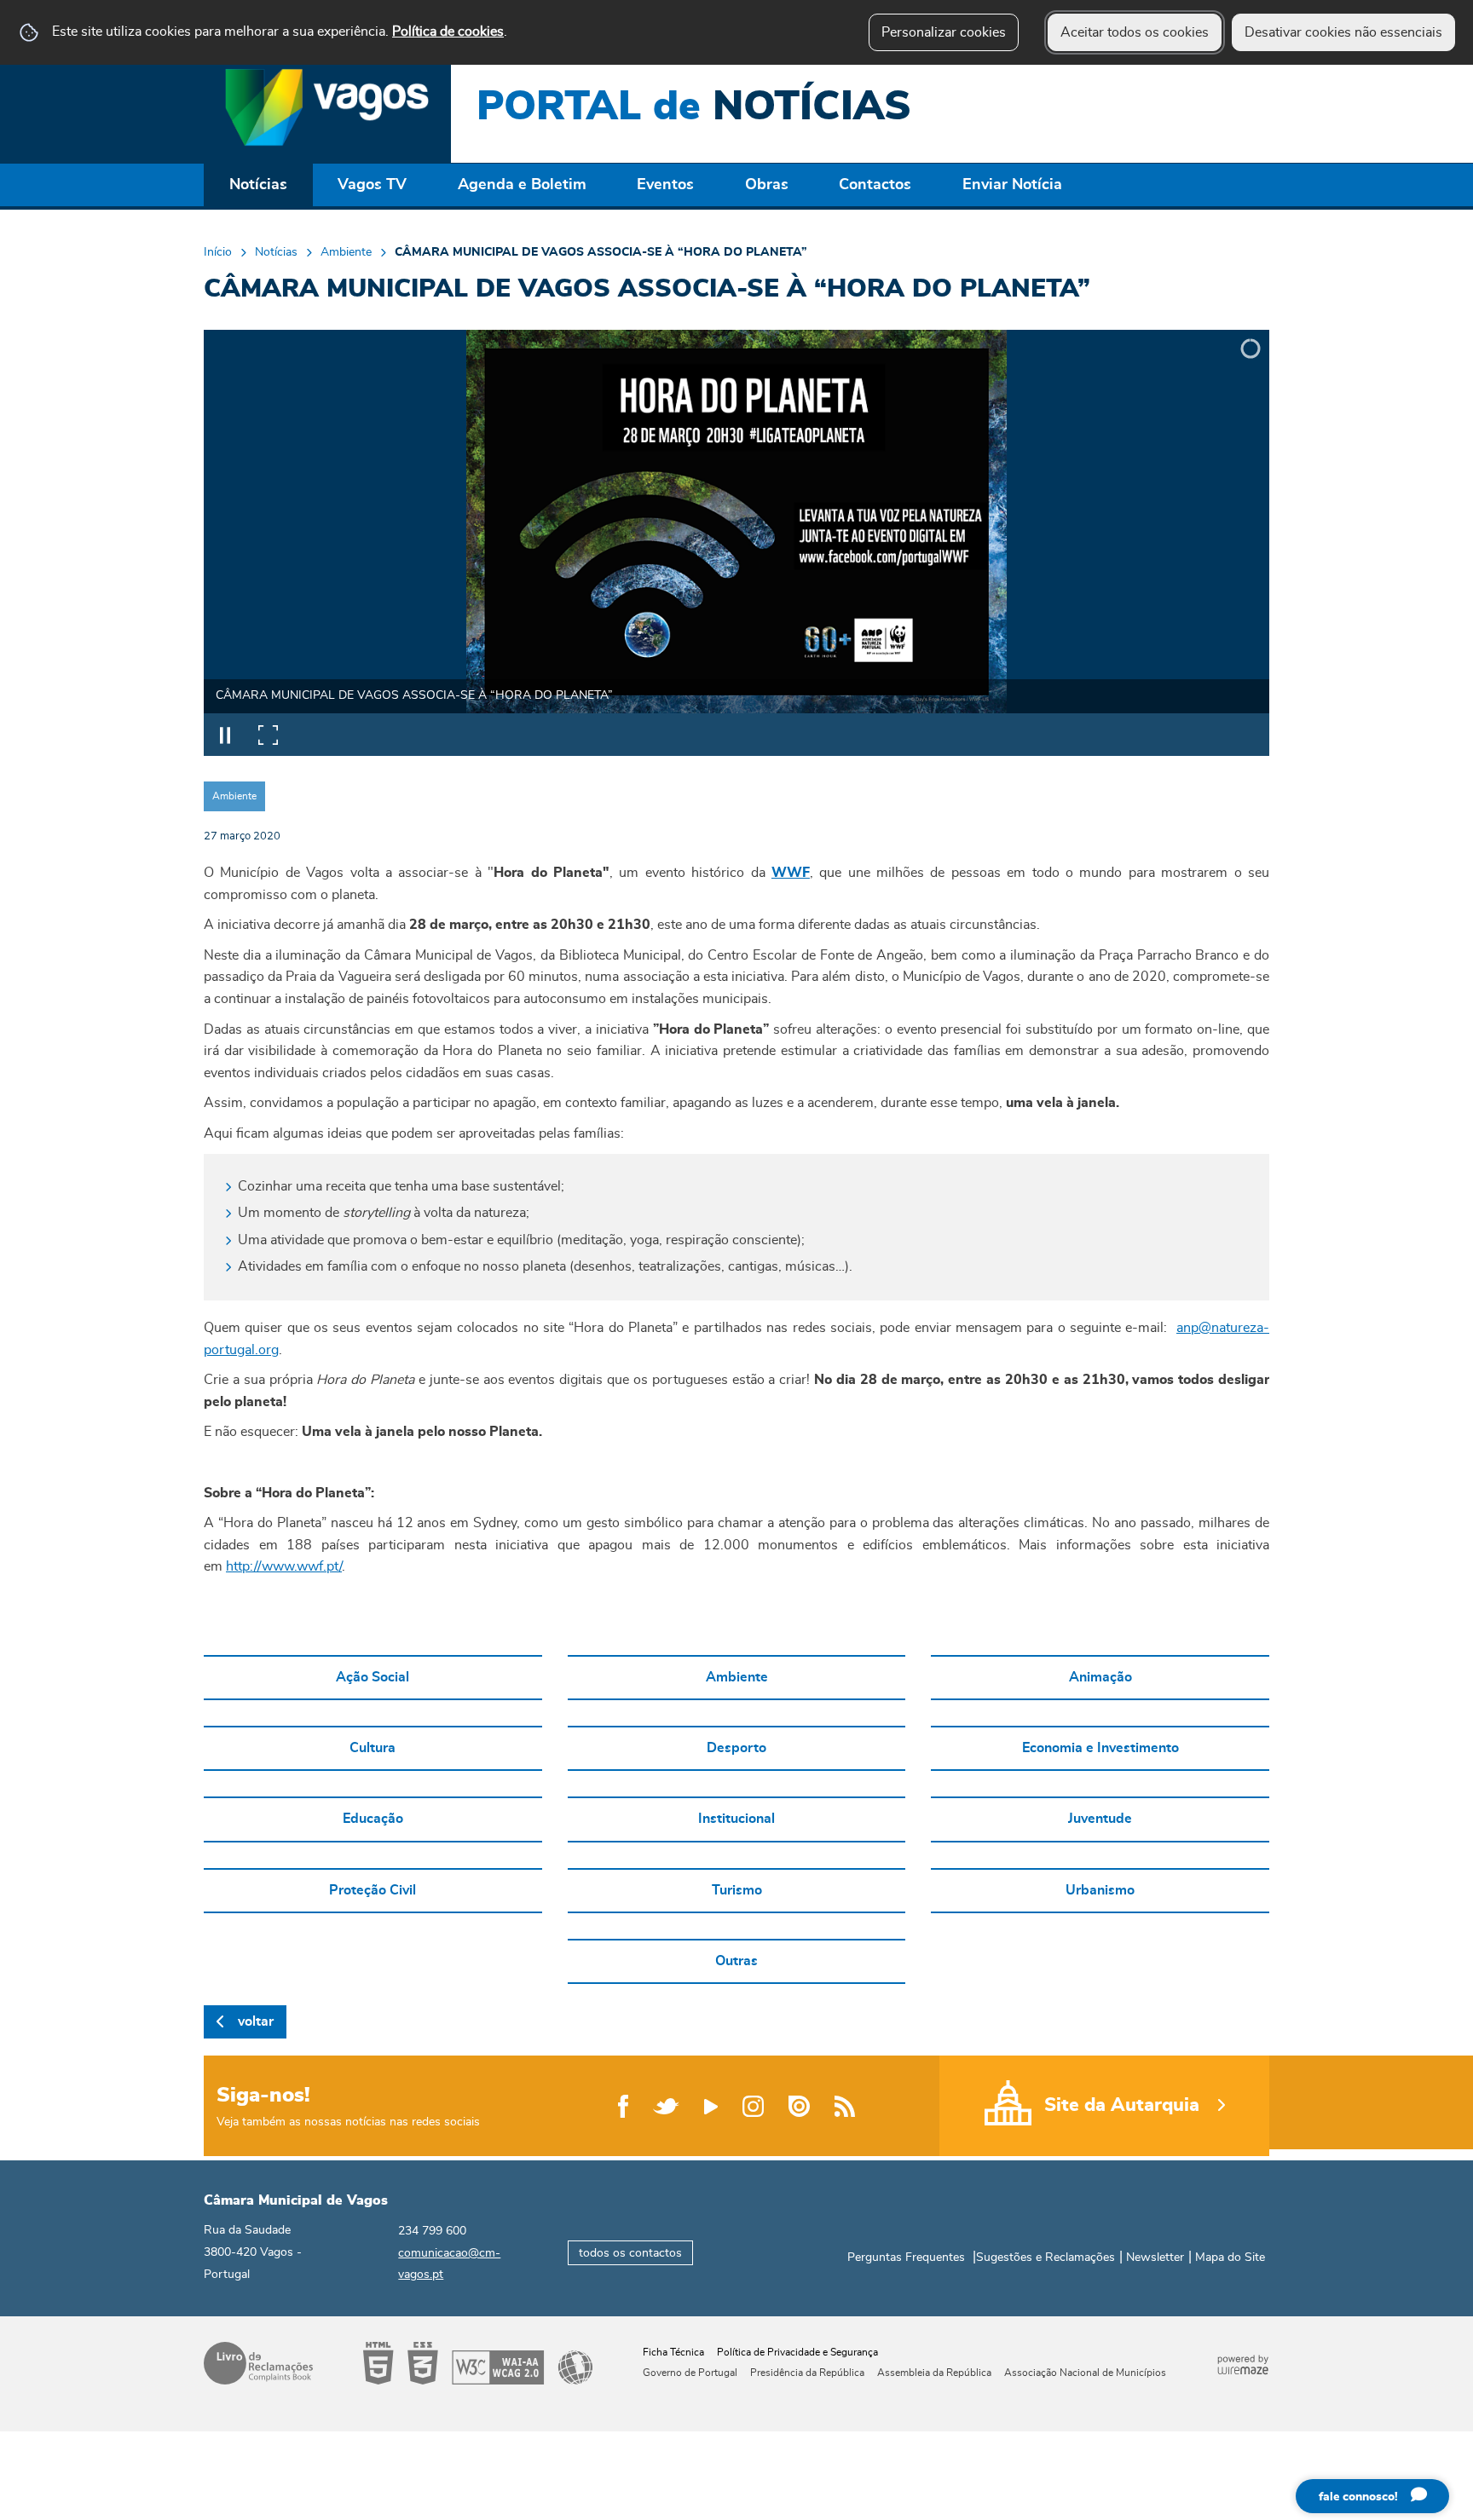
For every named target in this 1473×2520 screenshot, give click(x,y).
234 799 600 (432, 2231)
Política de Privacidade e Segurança (797, 2352)
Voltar (256, 2021)
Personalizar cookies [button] (944, 32)
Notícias (276, 252)
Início (218, 252)
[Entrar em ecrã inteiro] (268, 735)
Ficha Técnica (673, 2352)
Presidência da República (807, 2373)
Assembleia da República (934, 2373)
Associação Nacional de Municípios (1085, 2373)
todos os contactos (630, 2253)
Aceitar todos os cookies (1135, 32)
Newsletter (1155, 2258)
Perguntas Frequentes (906, 2258)
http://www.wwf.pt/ (284, 1566)
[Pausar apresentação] (225, 735)
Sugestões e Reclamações (1046, 2258)
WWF (791, 873)
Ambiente (346, 252)
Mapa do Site (1230, 2258)
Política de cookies (448, 32)
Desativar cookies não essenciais (1343, 32)
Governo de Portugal (690, 2373)
